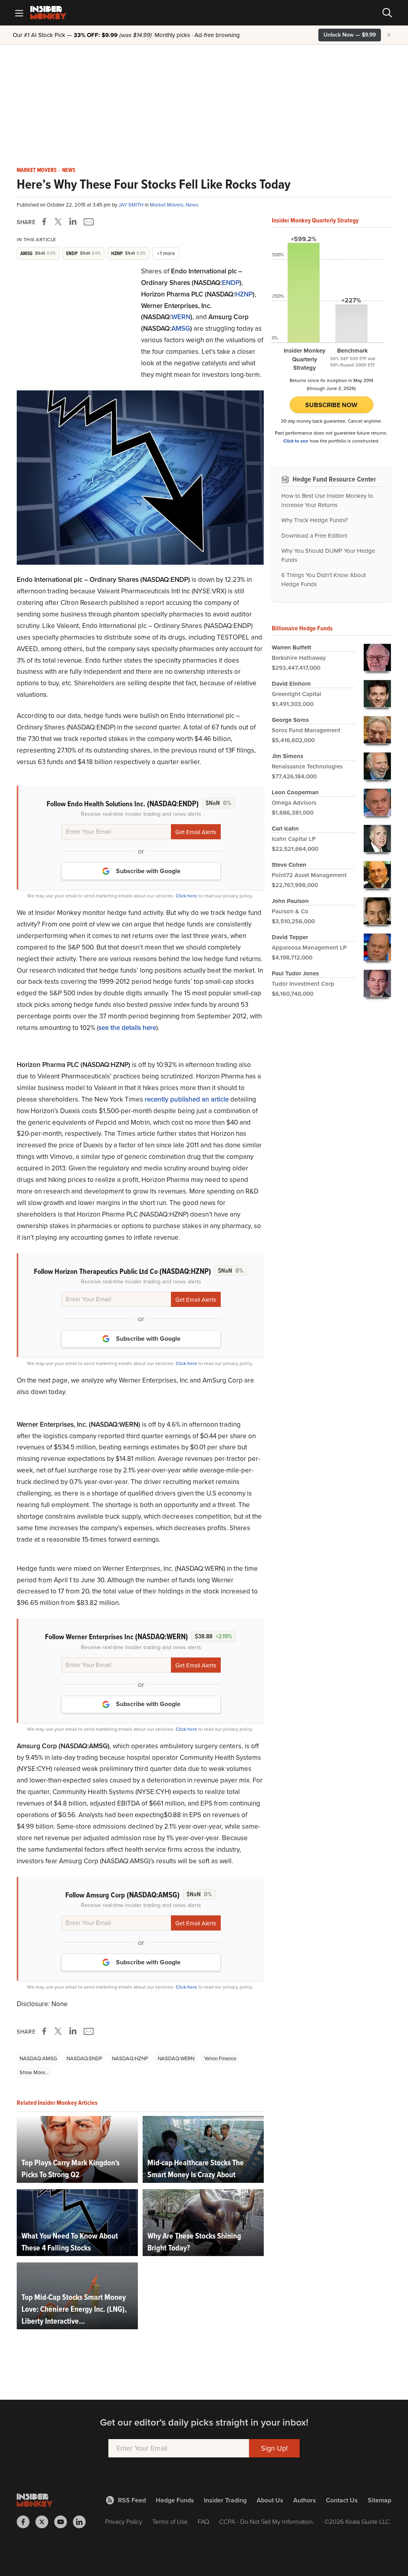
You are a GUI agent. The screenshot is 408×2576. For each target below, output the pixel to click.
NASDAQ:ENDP (84, 2058)
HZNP (244, 294)
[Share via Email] (88, 222)
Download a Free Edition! (314, 536)
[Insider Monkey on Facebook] (26, 2522)
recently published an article (187, 1099)
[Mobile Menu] (19, 13)
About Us (270, 2500)
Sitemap (380, 2500)
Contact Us (342, 2500)
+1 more (166, 253)
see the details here (127, 1028)
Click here (186, 896)
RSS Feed (132, 2500)
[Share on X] (59, 222)
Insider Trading (225, 2500)
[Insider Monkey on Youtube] (64, 2522)
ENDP (231, 283)
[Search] (387, 13)
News (69, 170)
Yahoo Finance (220, 2058)
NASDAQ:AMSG (38, 2058)
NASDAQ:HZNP (130, 2058)
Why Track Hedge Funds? (315, 520)
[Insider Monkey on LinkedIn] (82, 2522)
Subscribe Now (331, 405)
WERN (181, 317)
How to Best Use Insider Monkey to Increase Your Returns (327, 500)
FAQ (203, 2522)
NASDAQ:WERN (176, 2058)
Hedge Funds (175, 2500)
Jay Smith (131, 205)
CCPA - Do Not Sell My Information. (267, 2522)
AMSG (181, 329)
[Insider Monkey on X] (45, 2522)
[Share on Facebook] (46, 222)
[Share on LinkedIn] (73, 222)
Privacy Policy (124, 2522)
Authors (305, 2500)
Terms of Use (170, 2522)
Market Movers (37, 170)
